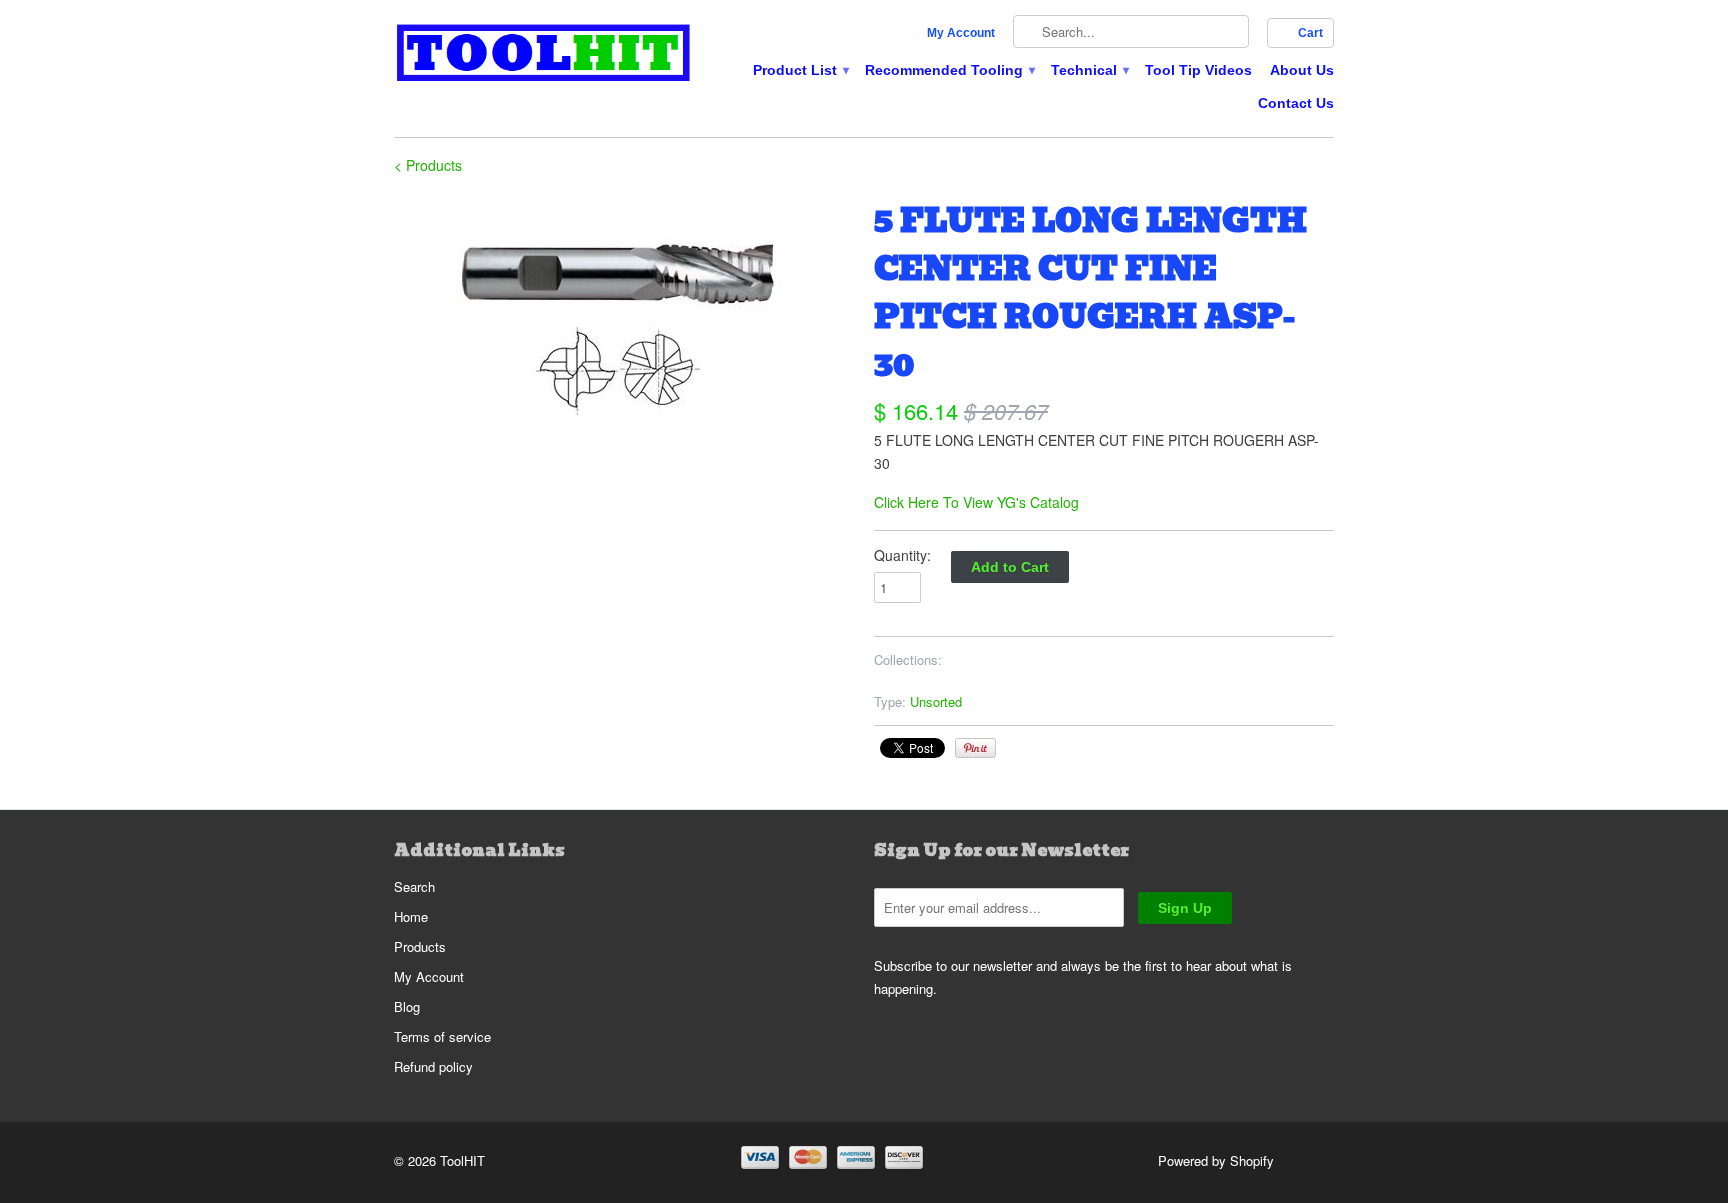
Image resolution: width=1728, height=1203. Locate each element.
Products (420, 946)
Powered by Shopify (1216, 1160)
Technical (1089, 70)
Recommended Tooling (949, 70)
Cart (1310, 33)
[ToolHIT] (544, 55)
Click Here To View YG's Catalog (976, 502)
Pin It (975, 748)
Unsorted (936, 701)
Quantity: (902, 555)
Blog (407, 1006)
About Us (1302, 70)
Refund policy (433, 1066)
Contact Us (1296, 103)
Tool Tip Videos (1198, 70)
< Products (428, 165)
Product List (800, 70)
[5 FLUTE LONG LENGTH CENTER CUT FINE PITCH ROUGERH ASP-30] (624, 317)
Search (414, 886)
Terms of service (442, 1036)
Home (411, 916)
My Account (961, 33)
